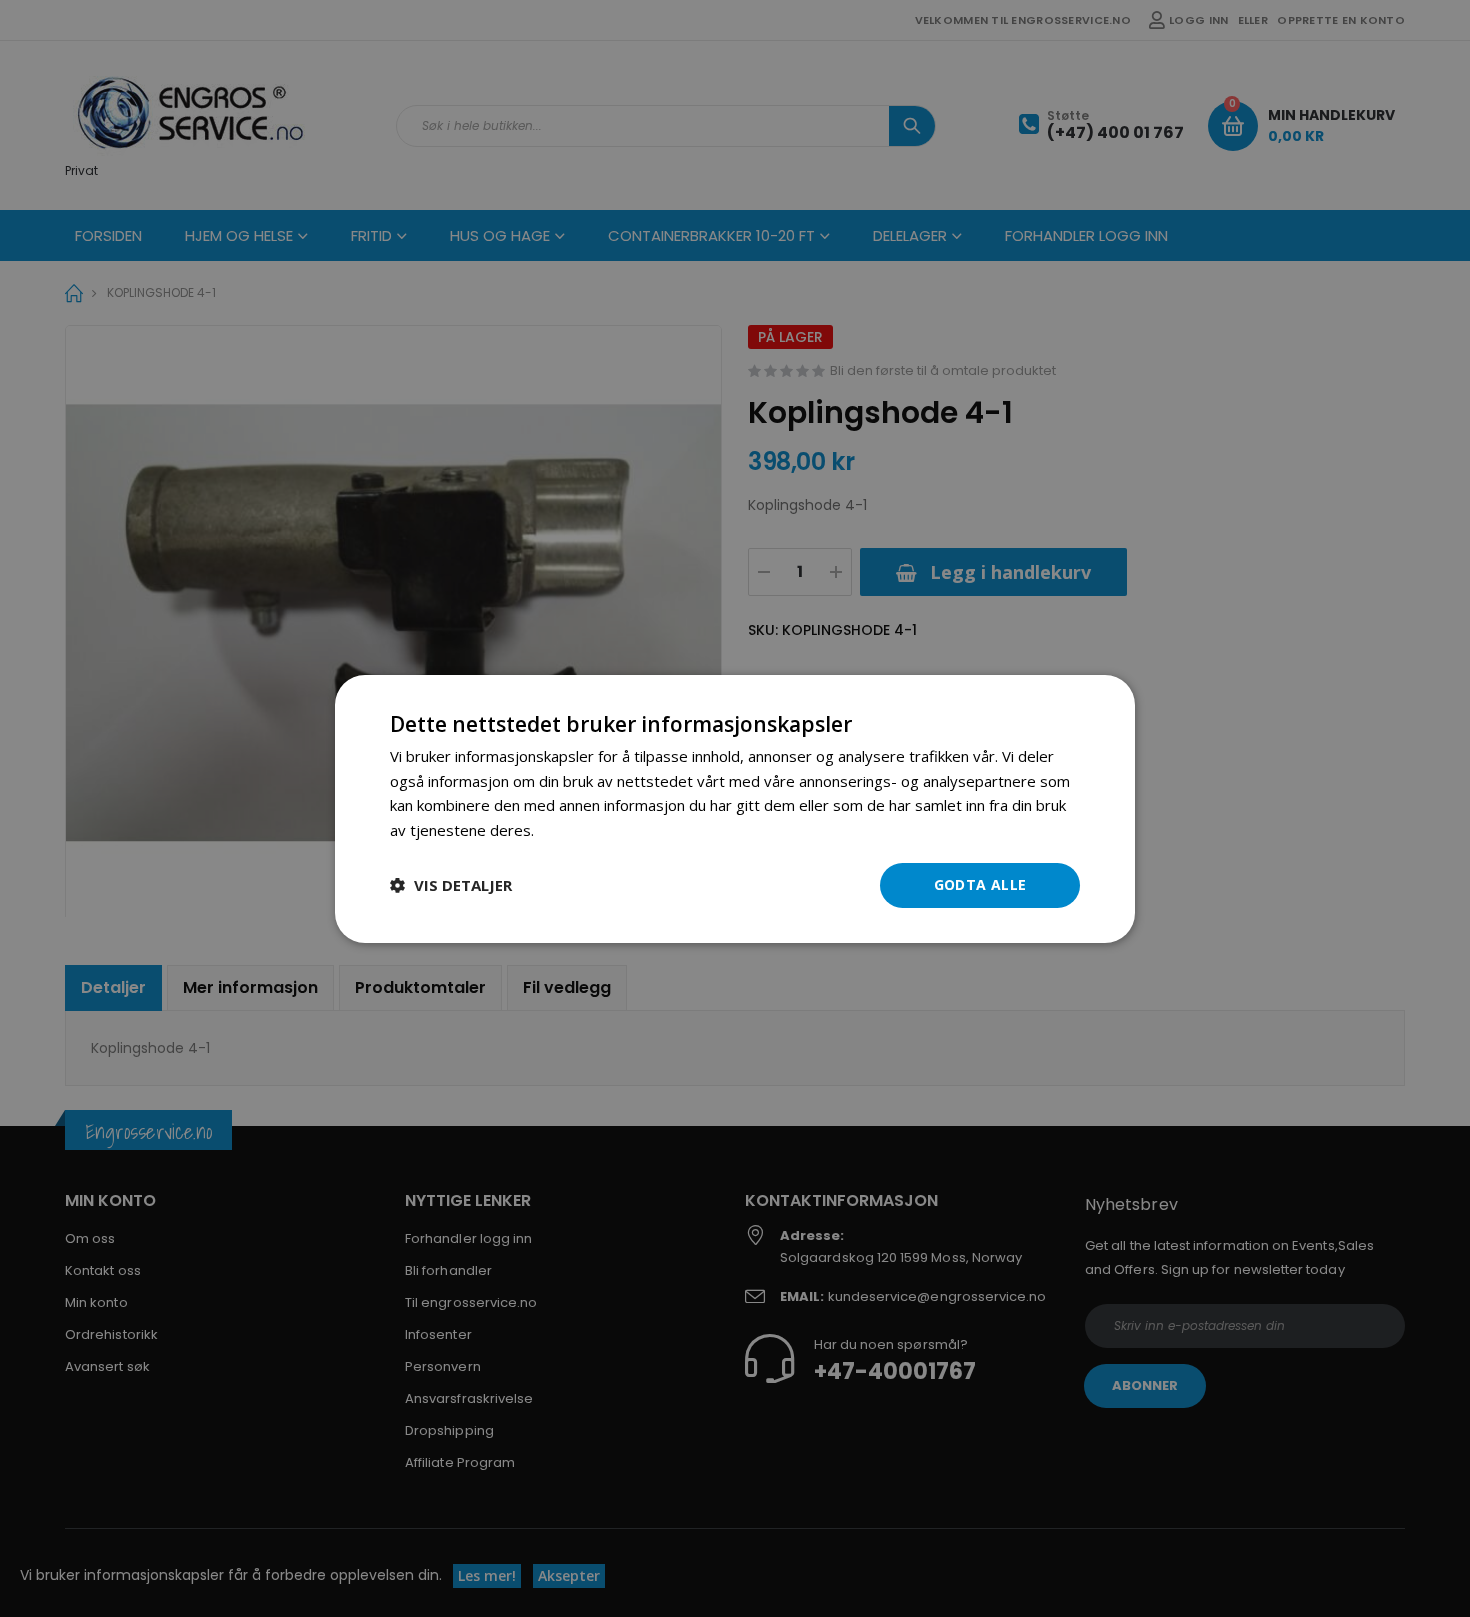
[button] (451, 885)
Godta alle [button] (980, 884)
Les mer (566, 830)
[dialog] (735, 808)
